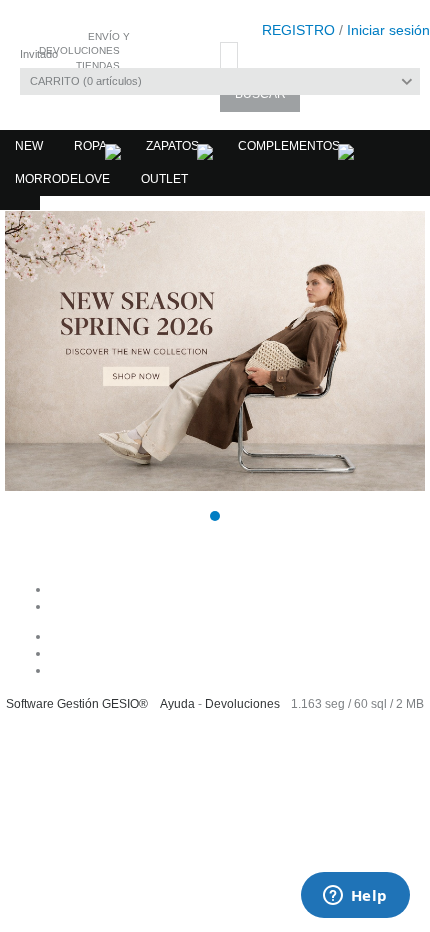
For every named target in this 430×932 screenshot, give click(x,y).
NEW (29, 146)
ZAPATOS (172, 146)
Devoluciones (242, 704)
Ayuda (177, 704)
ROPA (90, 146)
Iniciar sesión (388, 30)
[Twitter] (235, 670)
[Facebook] (235, 636)
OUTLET (164, 179)
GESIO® (125, 704)
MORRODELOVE (62, 179)
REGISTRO (298, 30)
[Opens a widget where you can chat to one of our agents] (355, 897)
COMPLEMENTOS (289, 146)
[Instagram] (235, 653)
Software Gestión (52, 704)
